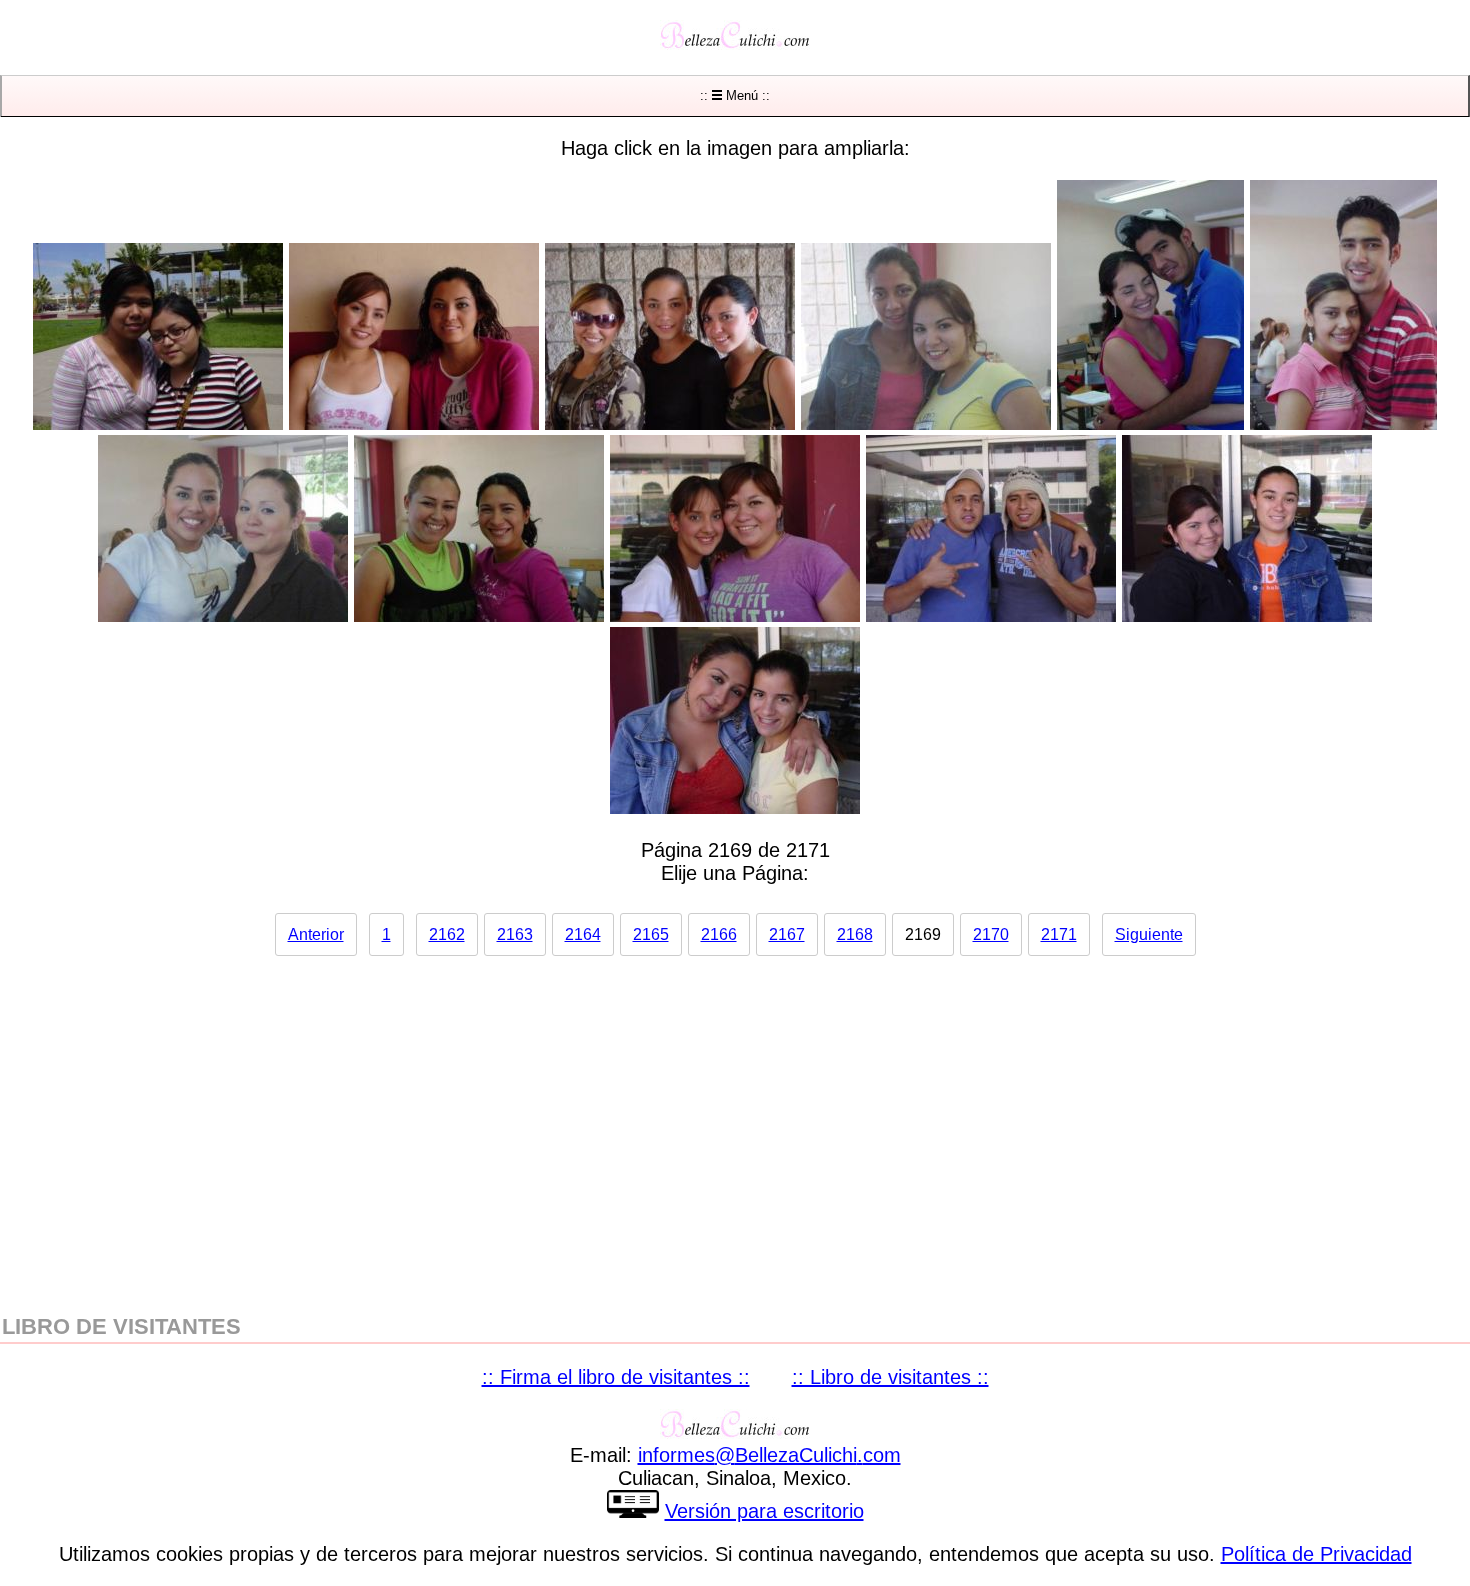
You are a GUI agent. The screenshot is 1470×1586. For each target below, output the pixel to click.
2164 (583, 934)
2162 (447, 934)
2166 (719, 934)
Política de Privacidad (1316, 1554)
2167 (787, 934)
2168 (855, 934)
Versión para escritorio (764, 1511)
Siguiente (1149, 934)
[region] (735, 1125)
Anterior (316, 934)
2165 (651, 934)
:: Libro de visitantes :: (890, 1377)
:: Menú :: (735, 95)
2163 (515, 934)
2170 (991, 934)
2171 (1059, 934)
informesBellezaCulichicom (769, 1455)
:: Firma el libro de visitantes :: (616, 1377)
